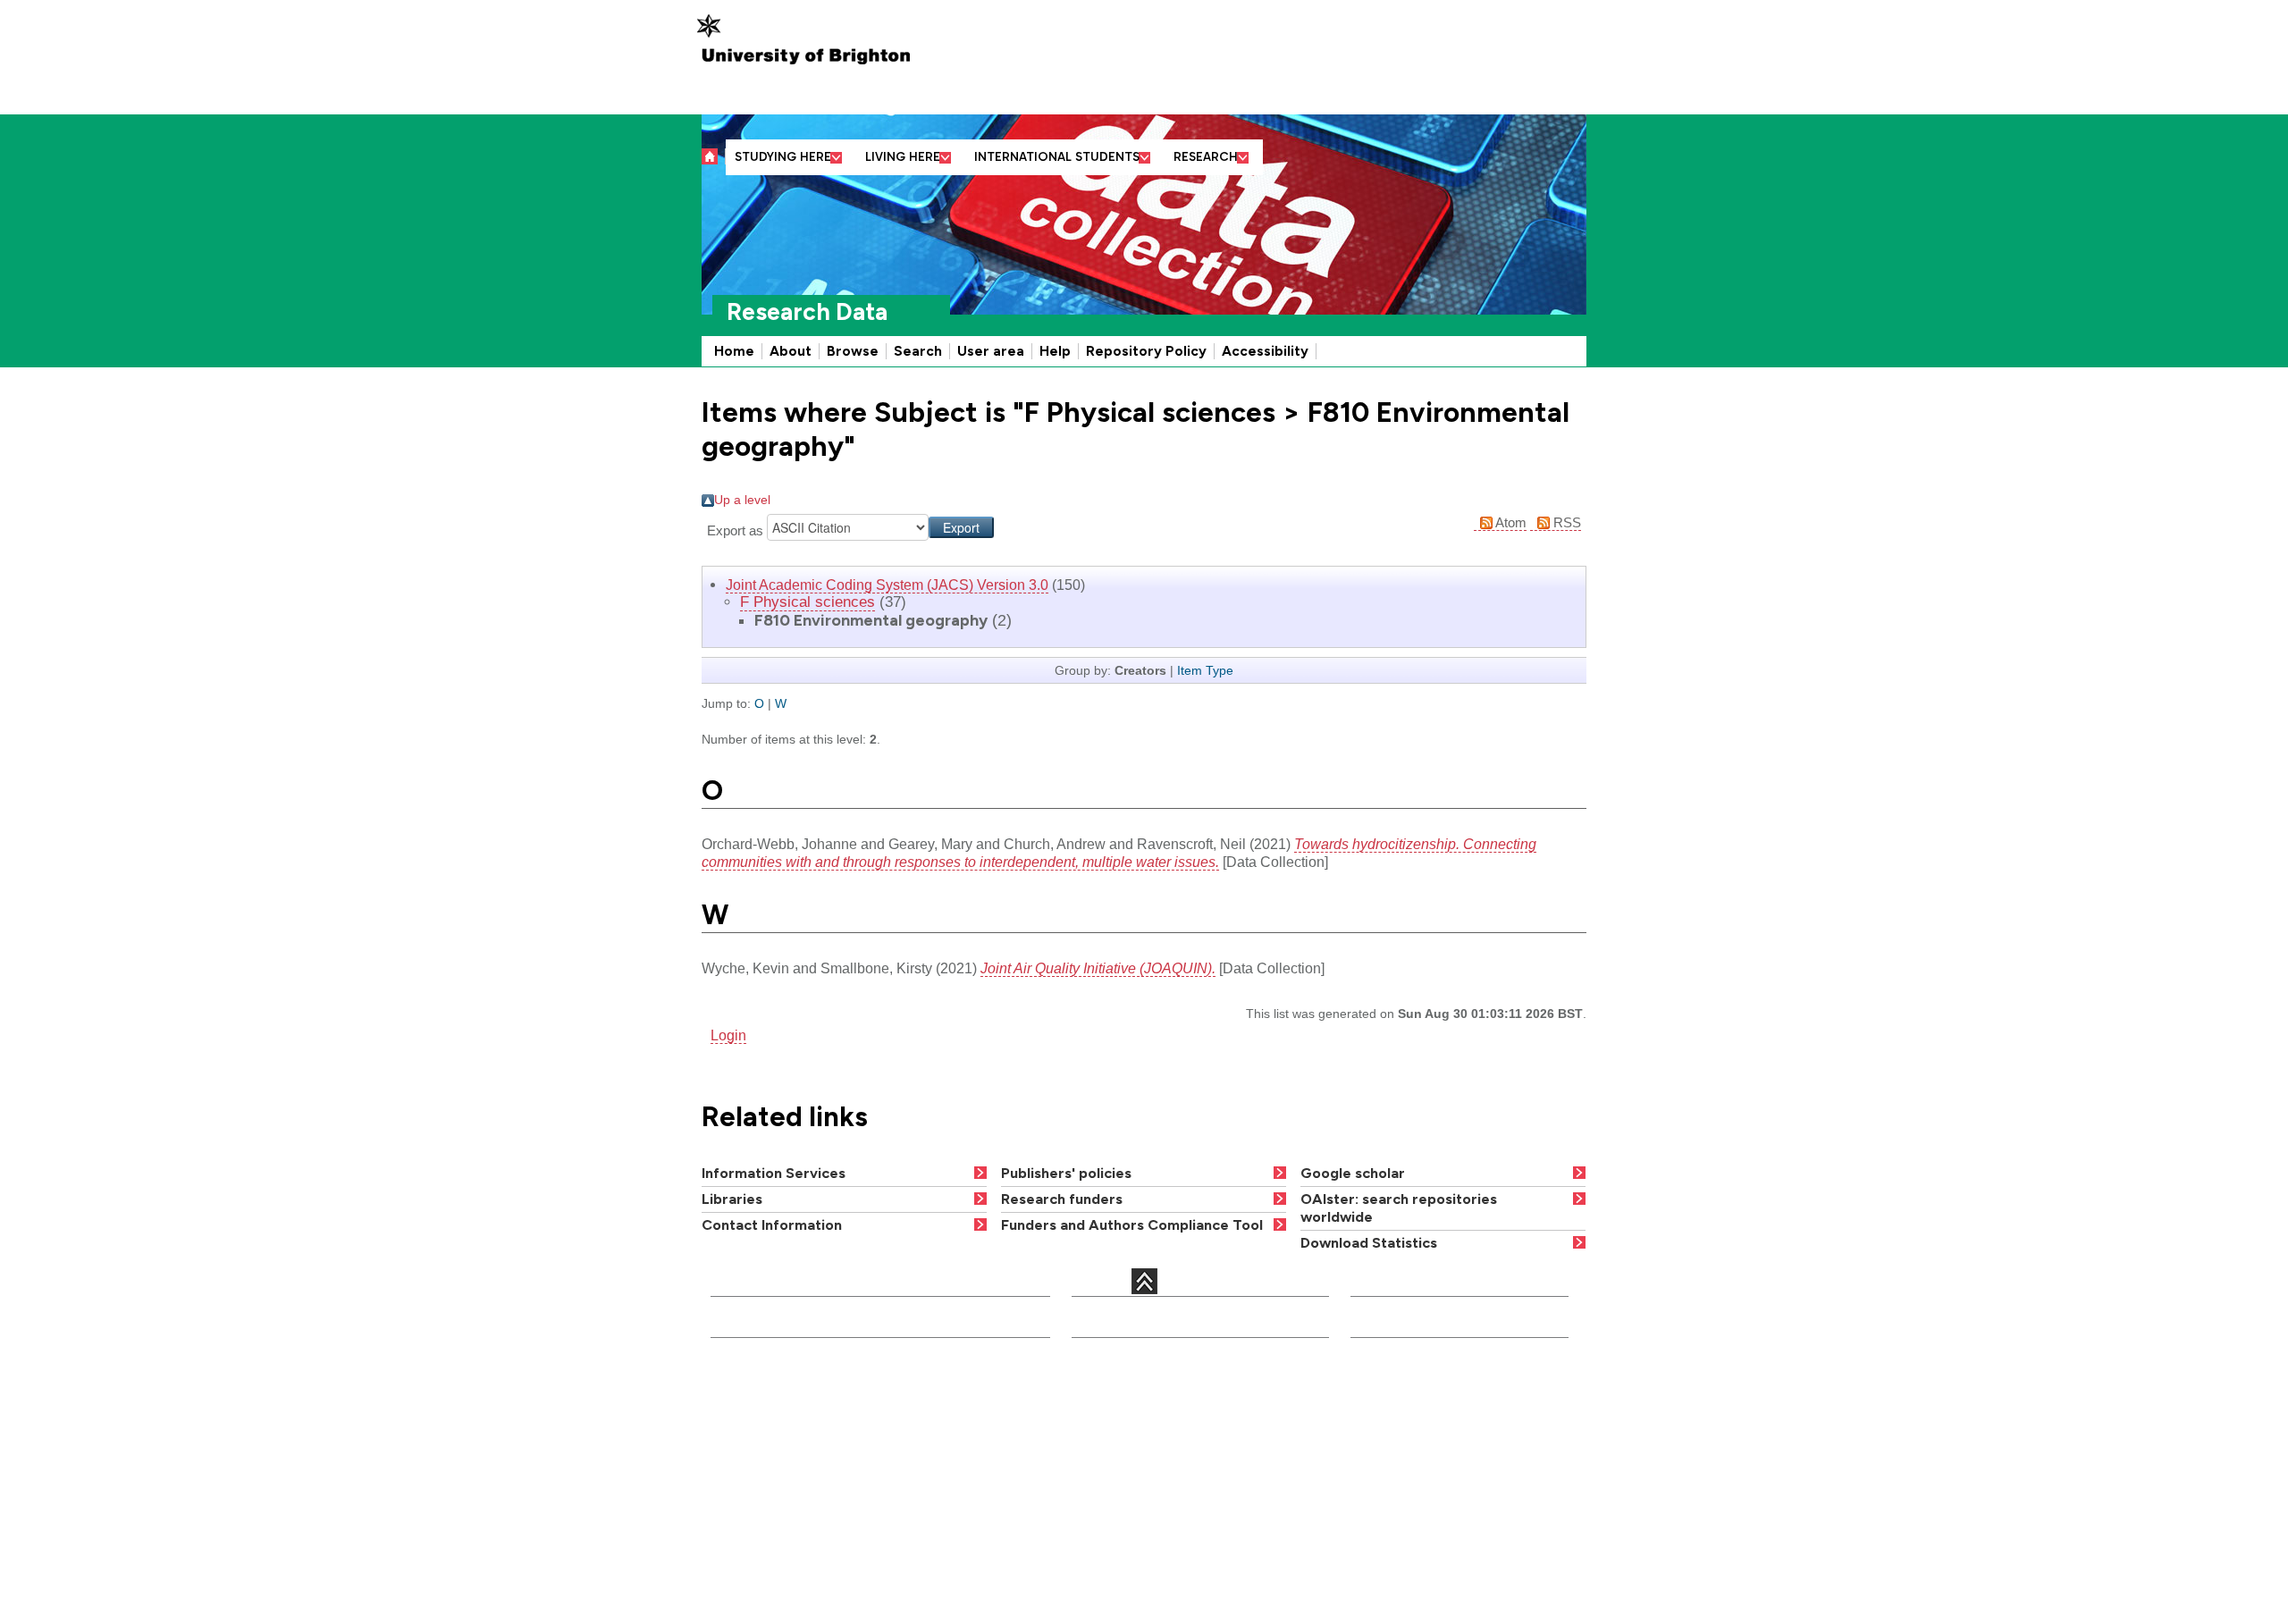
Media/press (1391, 1406)
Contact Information (772, 1225)
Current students (1405, 1383)
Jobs (1089, 1499)
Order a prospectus (1108, 1468)
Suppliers (1383, 1538)
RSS (1565, 522)
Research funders (1062, 1199)
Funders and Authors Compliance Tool (1132, 1225)
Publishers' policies (1066, 1173)
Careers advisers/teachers (1435, 1428)
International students (1057, 157)
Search (918, 351)
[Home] (714, 156)
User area (991, 351)
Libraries (732, 1199)
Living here (903, 157)
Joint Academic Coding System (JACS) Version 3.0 (887, 585)
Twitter (733, 1526)
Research (1206, 157)
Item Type (1205, 670)
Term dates (1246, 1413)
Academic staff (1120, 1413)
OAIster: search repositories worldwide (1399, 1208)
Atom (1510, 522)
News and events (1264, 1459)
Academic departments (960, 1390)
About (791, 351)
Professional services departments (955, 1439)
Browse (853, 351)
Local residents (1401, 1561)
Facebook (827, 1509)
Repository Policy (1146, 351)
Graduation (1246, 1499)
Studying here (783, 157)
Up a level (742, 500)
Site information (1261, 1522)
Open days (1108, 1435)
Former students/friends (1427, 1515)
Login (728, 1035)
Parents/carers (1398, 1452)
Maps (1228, 1435)
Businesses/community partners (1451, 1475)
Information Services (774, 1173)
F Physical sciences (808, 602)
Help (1055, 351)
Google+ (799, 1526)
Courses (1100, 1390)
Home (734, 351)
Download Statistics (1369, 1243)
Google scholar (1353, 1173)
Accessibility (1265, 351)
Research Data (807, 312)
